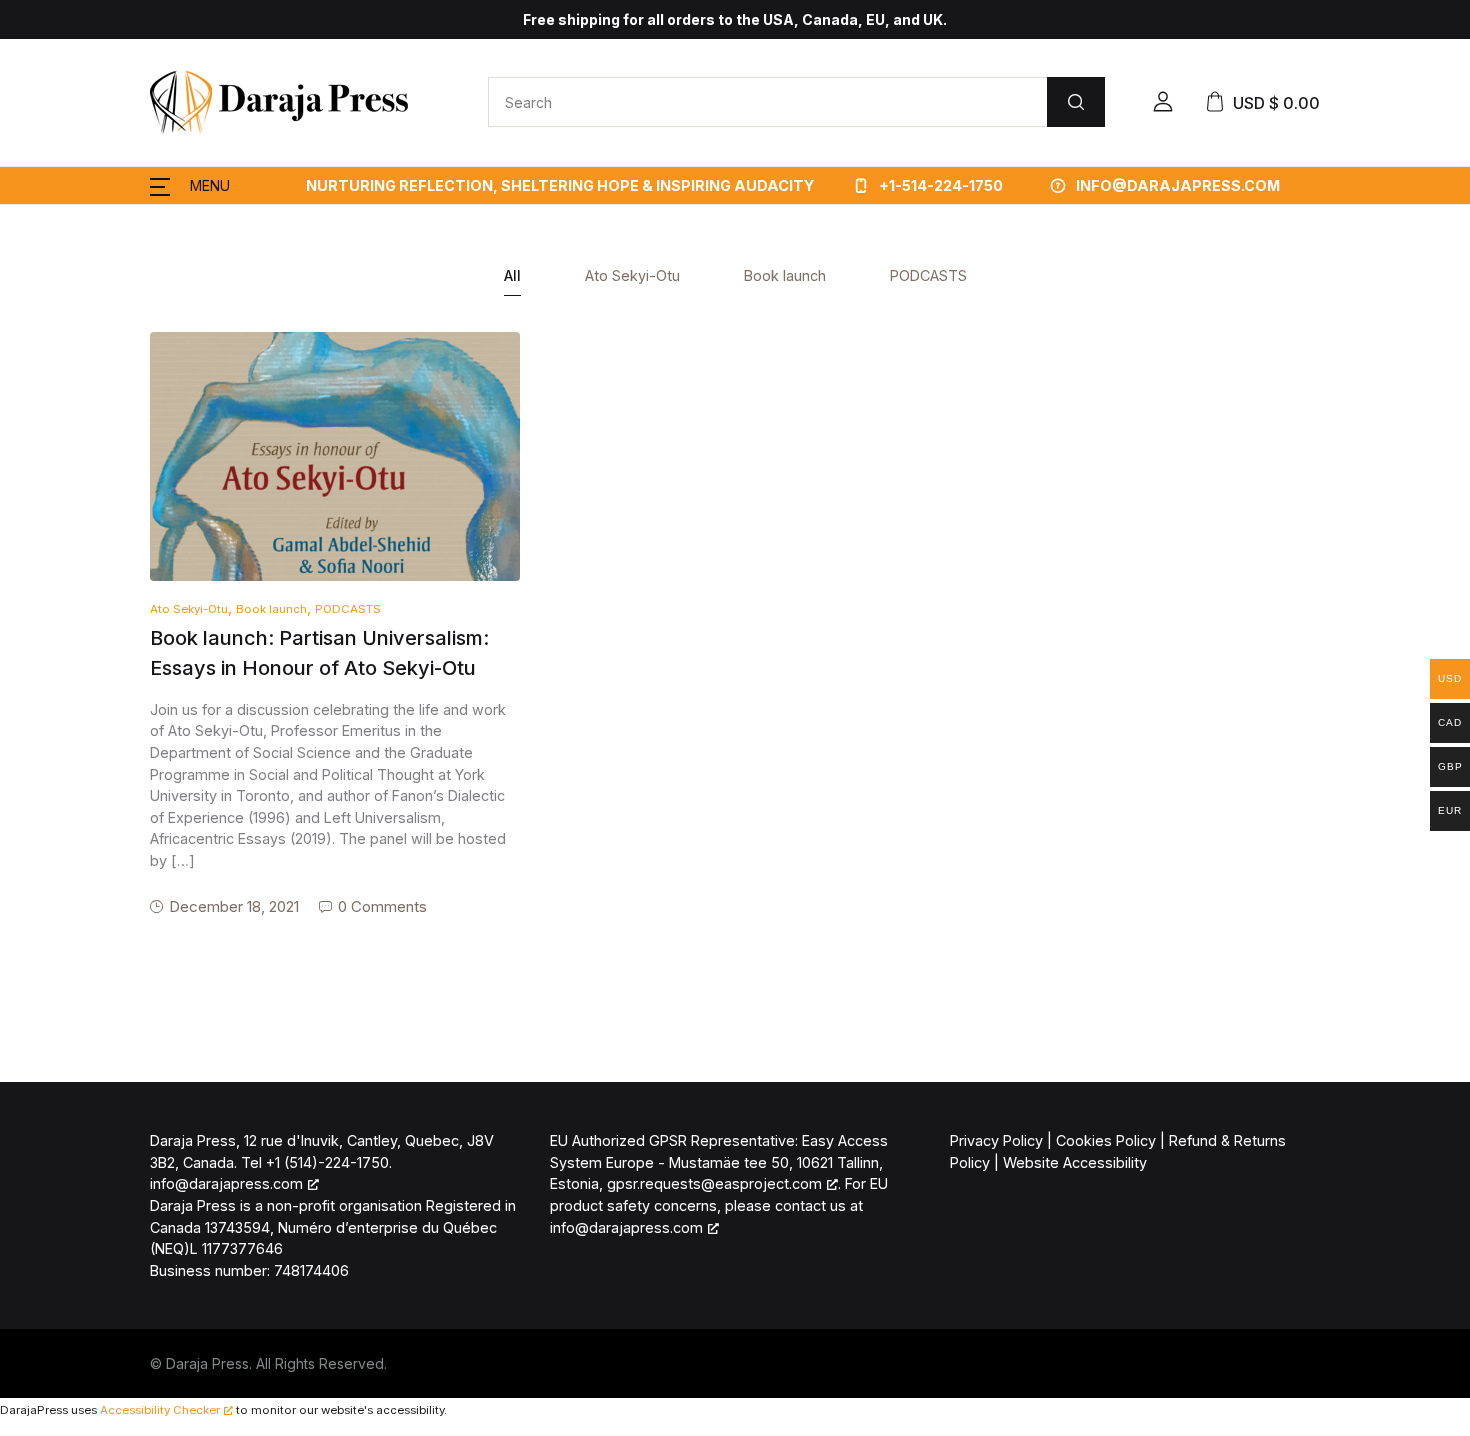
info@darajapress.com (626, 1227)
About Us (61, 416)
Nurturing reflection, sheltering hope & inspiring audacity (560, 185)
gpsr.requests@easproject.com (714, 1183)
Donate (54, 515)
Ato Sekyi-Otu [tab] (632, 275)
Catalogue (64, 168)
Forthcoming (72, 218)
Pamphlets (66, 267)
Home (50, 119)
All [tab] (512, 275)
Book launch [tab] (785, 275)
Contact (56, 466)
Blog (45, 317)
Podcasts (62, 367)
